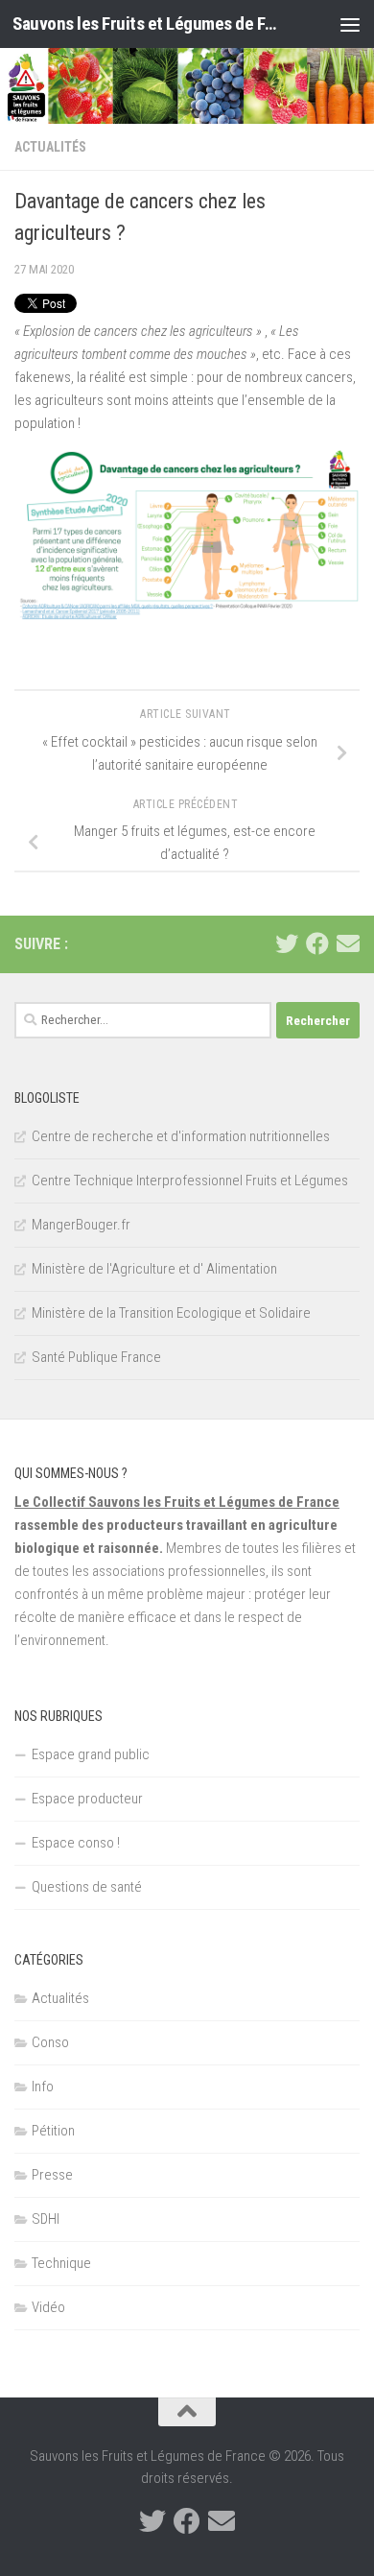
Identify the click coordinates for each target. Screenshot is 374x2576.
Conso (50, 2042)
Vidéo (48, 2307)
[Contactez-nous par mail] (348, 943)
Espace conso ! (76, 1843)
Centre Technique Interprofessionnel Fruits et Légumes (190, 1181)
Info (43, 2087)
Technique (61, 2263)
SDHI (46, 2219)
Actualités (50, 147)
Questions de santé (87, 1887)
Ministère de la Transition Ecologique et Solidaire (171, 1313)
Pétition (53, 2131)
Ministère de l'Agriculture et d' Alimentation (154, 1269)
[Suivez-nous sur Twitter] (287, 943)
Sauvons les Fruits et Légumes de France (147, 24)
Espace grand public (91, 1754)
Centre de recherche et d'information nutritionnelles (181, 1136)
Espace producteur (87, 1799)
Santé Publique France (96, 1357)
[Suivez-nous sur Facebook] (317, 943)
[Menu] (350, 24)
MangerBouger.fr (81, 1225)
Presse (52, 2175)
